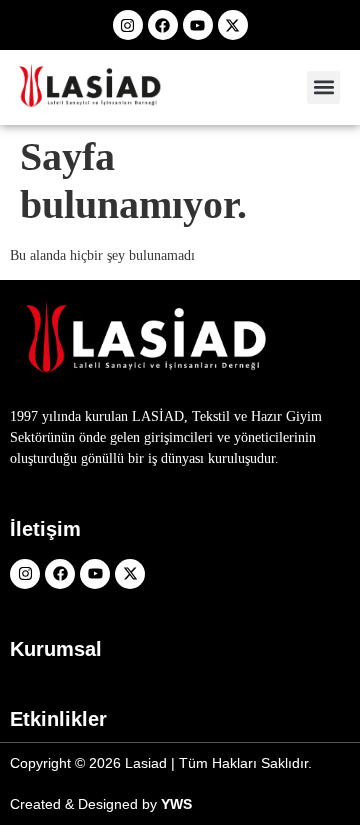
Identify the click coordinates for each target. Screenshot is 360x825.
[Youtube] (198, 25)
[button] (323, 87)
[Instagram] (128, 25)
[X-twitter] (233, 25)
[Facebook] (163, 25)
